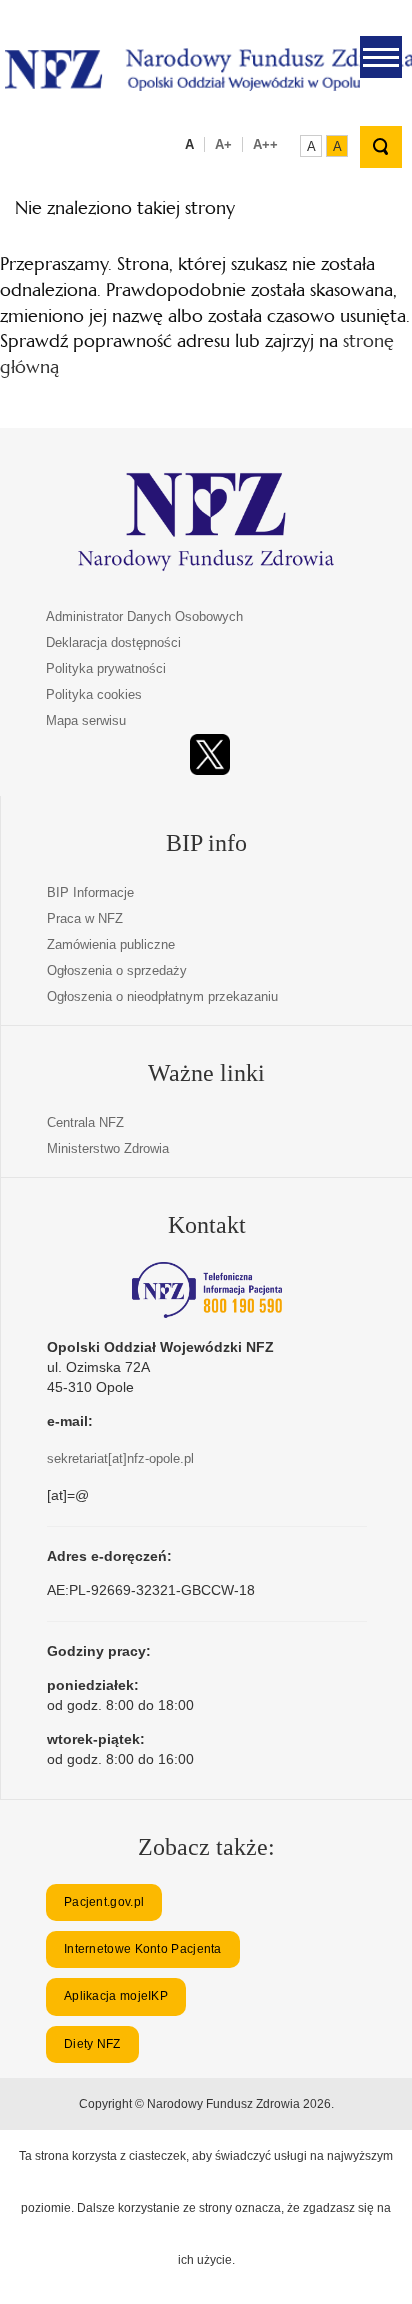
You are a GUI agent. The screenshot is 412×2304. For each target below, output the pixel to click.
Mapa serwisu (86, 720)
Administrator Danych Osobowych (144, 616)
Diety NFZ (92, 2044)
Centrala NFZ (85, 1122)
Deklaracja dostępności (113, 642)
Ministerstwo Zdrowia (108, 1148)
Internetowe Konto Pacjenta (143, 1949)
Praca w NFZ (85, 918)
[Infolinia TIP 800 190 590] (207, 1290)
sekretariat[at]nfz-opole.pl (120, 1458)
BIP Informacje (90, 892)
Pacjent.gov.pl (104, 1902)
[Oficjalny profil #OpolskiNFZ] (210, 754)
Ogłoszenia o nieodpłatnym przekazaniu (162, 996)
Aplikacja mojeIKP (116, 1996)
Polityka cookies (94, 694)
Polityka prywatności (106, 668)
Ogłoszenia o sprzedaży (117, 970)
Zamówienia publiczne (111, 944)
